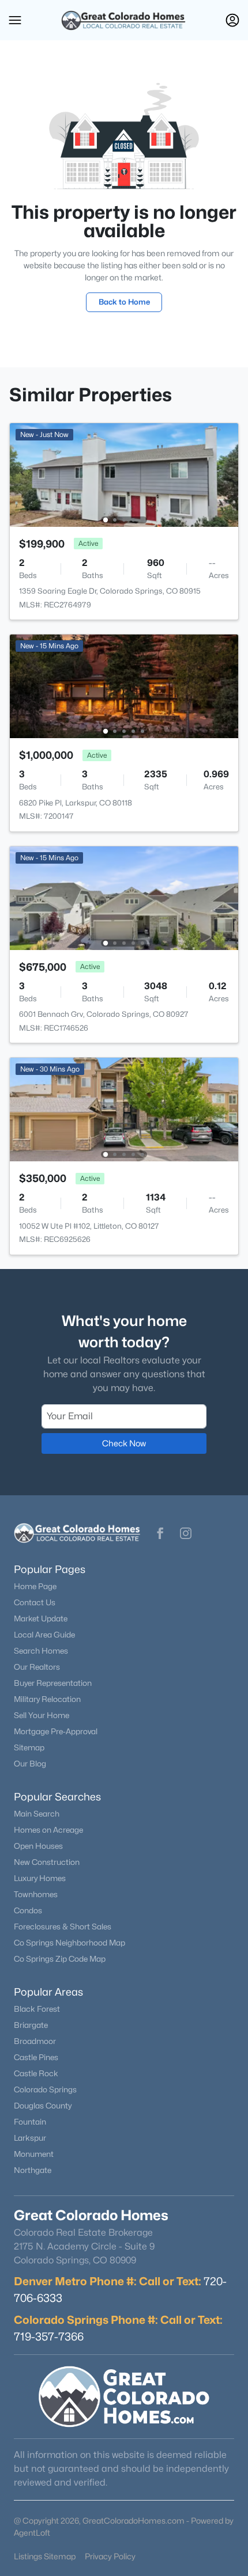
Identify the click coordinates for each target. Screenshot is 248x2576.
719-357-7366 (49, 2336)
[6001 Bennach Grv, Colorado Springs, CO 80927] (124, 897)
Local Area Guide (44, 1635)
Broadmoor (35, 2041)
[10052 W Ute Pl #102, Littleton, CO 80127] (124, 1109)
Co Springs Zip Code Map (60, 1959)
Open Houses (38, 1846)
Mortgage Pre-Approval (56, 1731)
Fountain (30, 2122)
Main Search (37, 1814)
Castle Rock (36, 2073)
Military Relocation (47, 1699)
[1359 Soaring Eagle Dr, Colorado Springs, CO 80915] (124, 474)
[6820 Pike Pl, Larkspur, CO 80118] (124, 685)
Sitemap (29, 1747)
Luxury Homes (40, 1878)
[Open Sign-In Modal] (232, 20)
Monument (34, 2154)
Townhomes (36, 1894)
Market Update (41, 1618)
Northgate (33, 2170)
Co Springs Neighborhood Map (69, 1943)
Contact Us (35, 1602)
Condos (28, 1910)
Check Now (124, 1443)
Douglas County (43, 2106)
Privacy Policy (110, 2556)
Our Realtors (37, 1667)
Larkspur (30, 2138)
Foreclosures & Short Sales (63, 1927)
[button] (15, 20)
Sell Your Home (42, 1715)
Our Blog (30, 1764)
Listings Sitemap (45, 2556)
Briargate (31, 2025)
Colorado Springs (45, 2089)
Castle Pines (36, 2057)
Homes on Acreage (48, 1830)
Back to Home (124, 302)
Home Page (35, 1586)
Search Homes (41, 1651)
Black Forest (37, 2009)
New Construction (47, 1862)
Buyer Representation (53, 1683)
